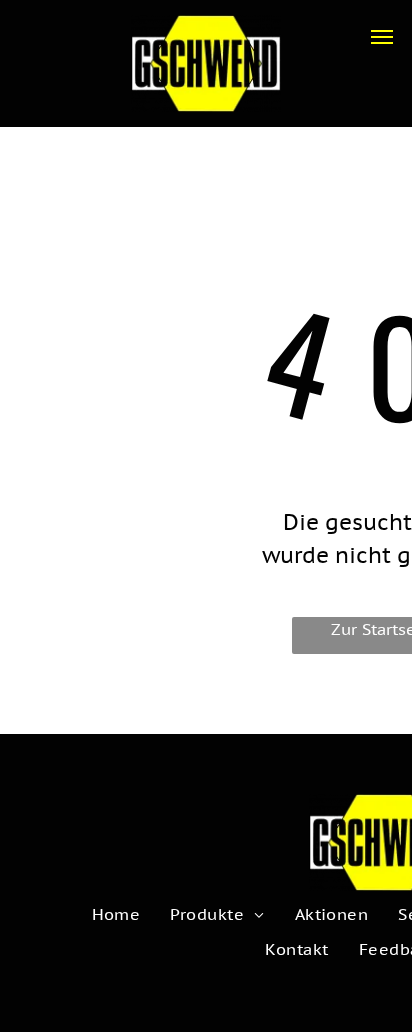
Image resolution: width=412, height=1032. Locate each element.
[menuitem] (116, 914)
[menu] (382, 37)
